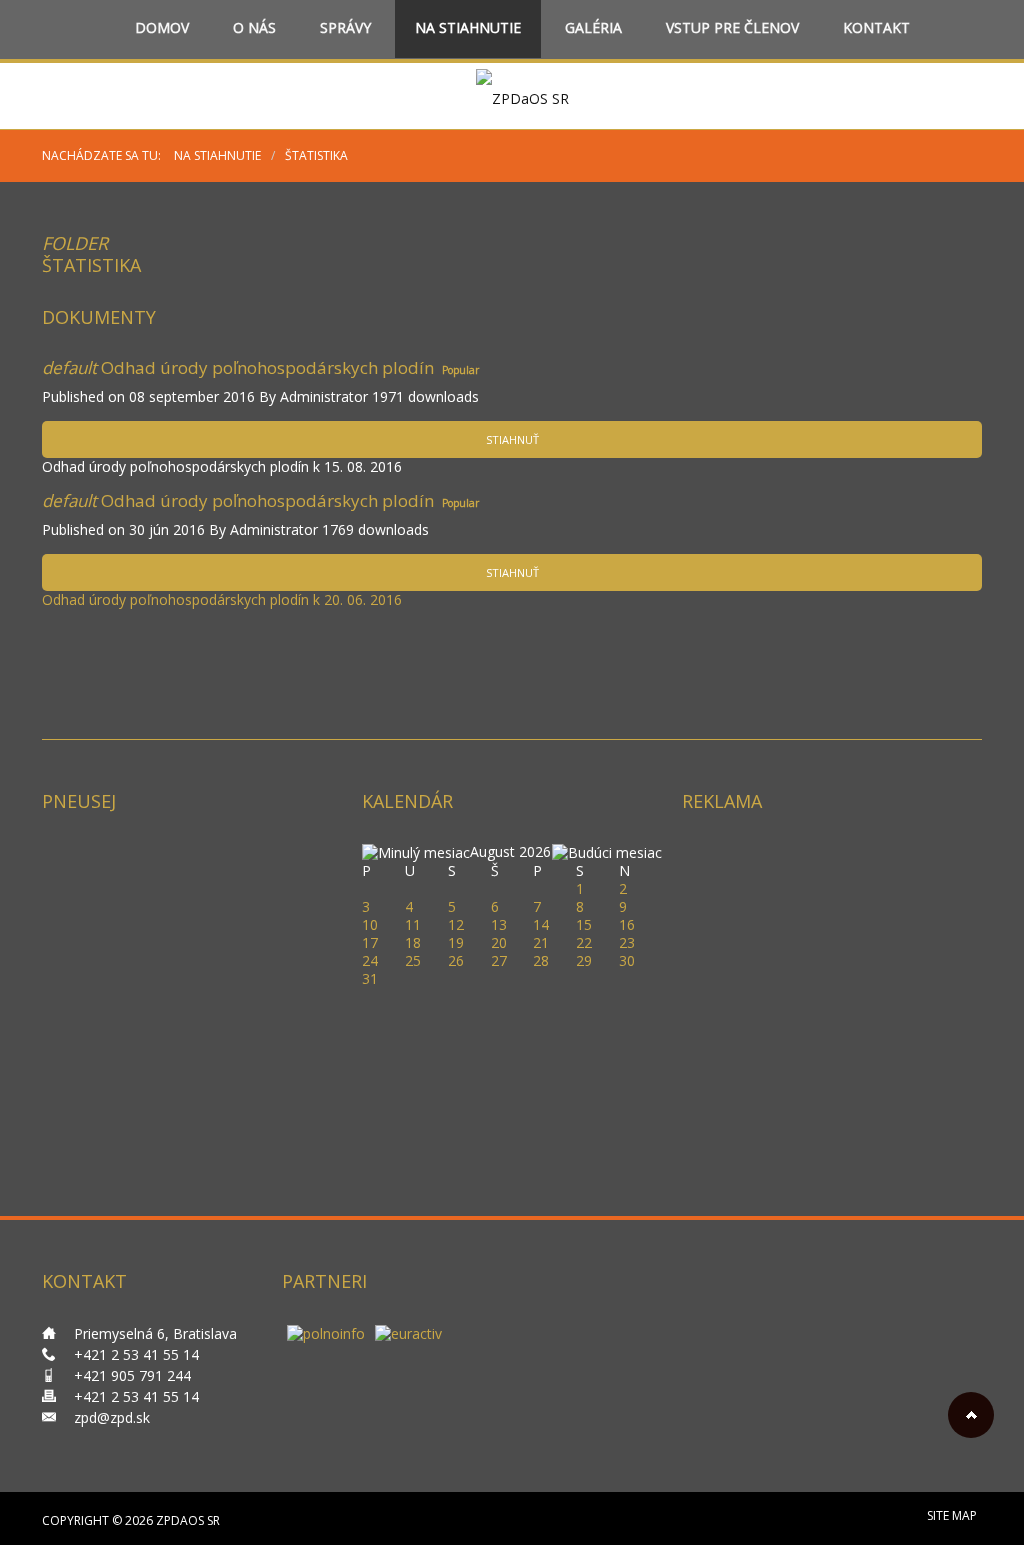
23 (627, 942)
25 (413, 960)
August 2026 (510, 851)
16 (627, 924)
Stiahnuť (512, 439)
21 (541, 942)
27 (499, 960)
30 (627, 960)
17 (370, 942)
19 (456, 942)
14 (541, 924)
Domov (162, 28)
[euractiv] (408, 1332)
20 (499, 942)
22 (584, 942)
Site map (952, 1515)
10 (370, 924)
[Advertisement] (832, 967)
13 (499, 924)
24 (370, 960)
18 (413, 942)
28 (541, 960)
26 (456, 960)
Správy (345, 28)
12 (456, 924)
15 (584, 924)
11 (413, 924)
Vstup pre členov (732, 28)
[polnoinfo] (326, 1332)
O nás (254, 28)
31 (370, 978)
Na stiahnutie (468, 28)
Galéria (593, 28)
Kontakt (876, 28)
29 (584, 960)
